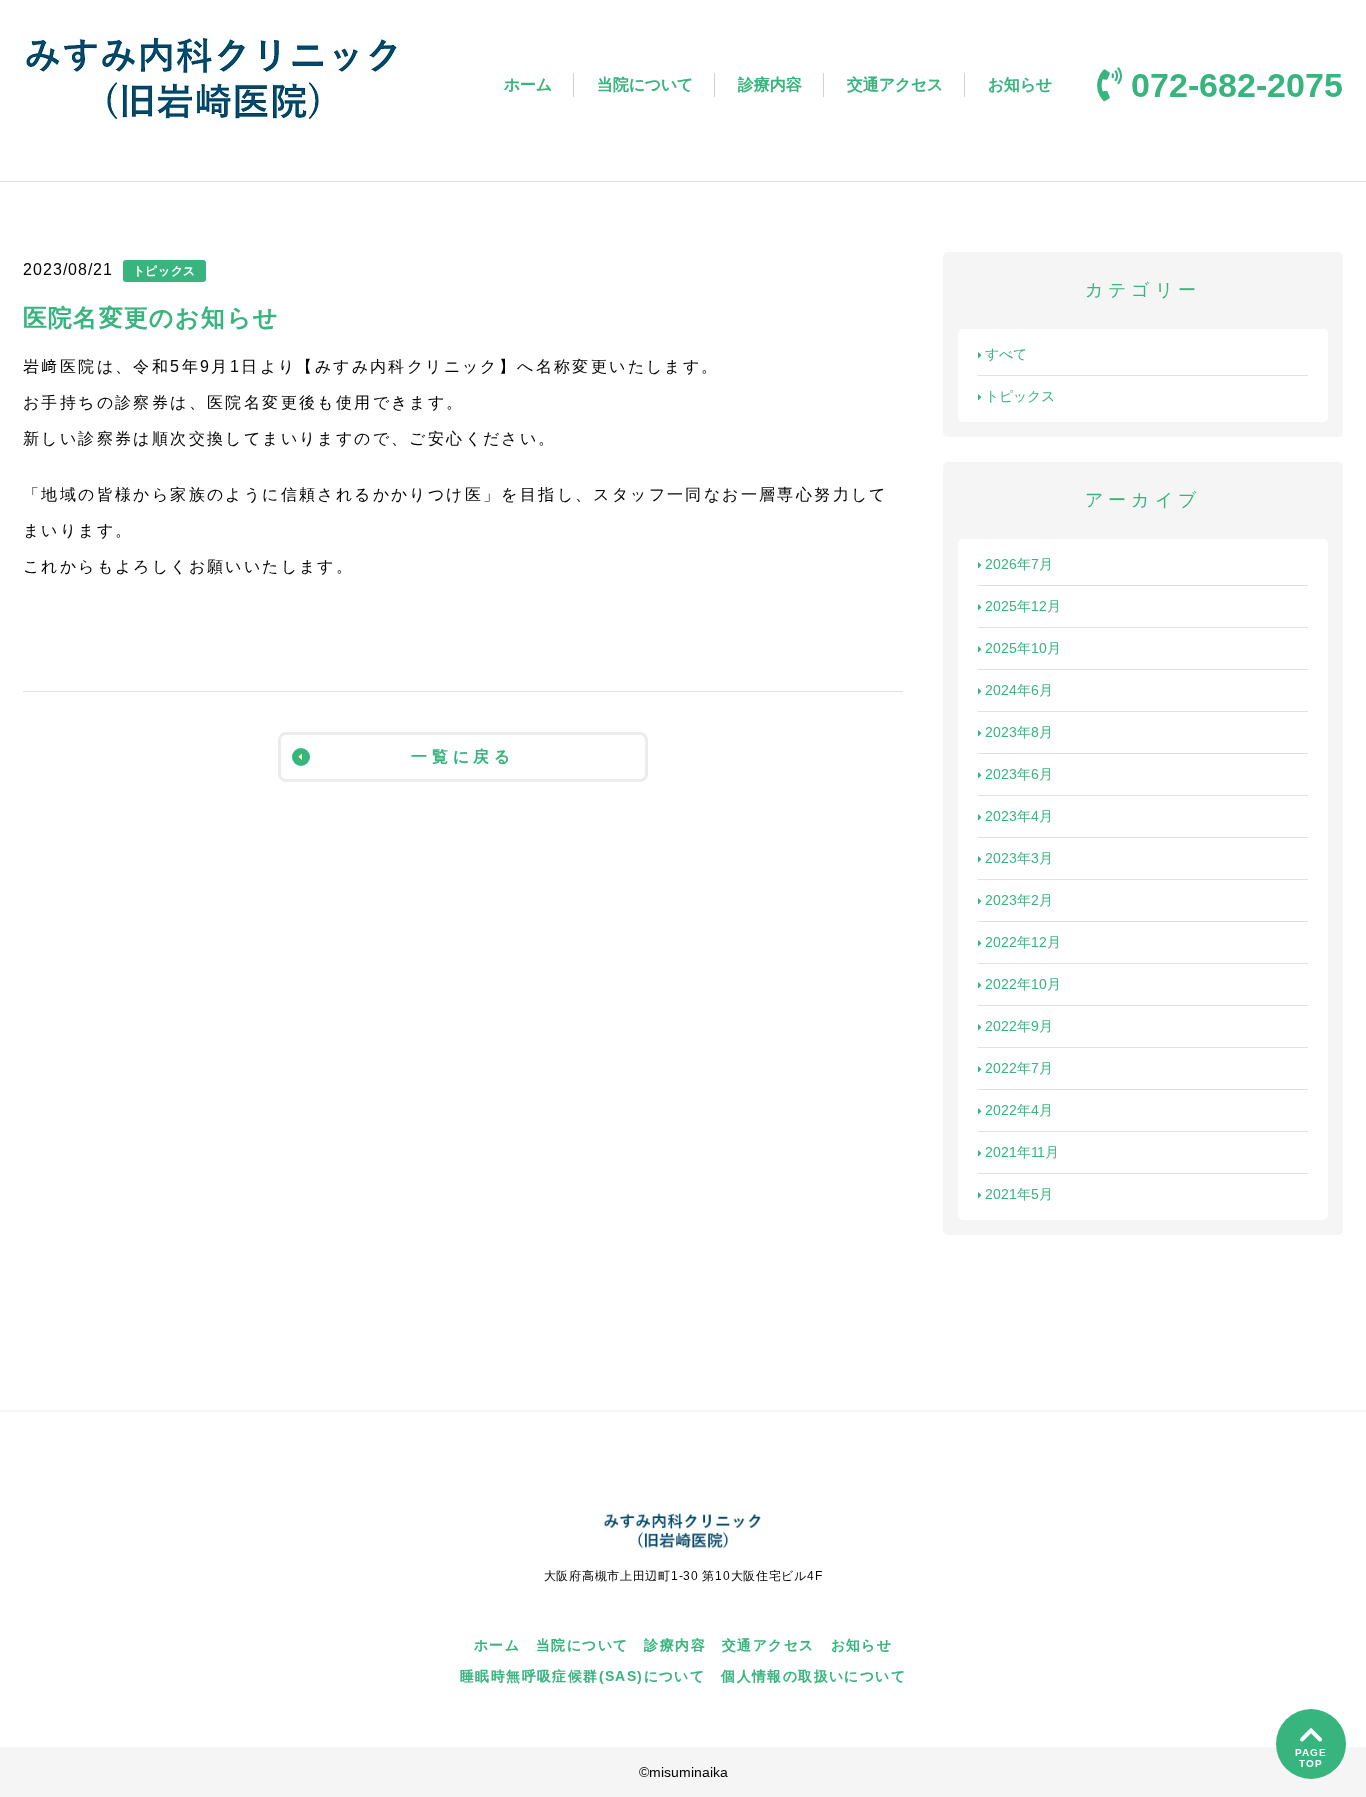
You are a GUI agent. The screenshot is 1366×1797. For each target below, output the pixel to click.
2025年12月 (1023, 606)
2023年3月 (1019, 858)
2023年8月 (1019, 732)
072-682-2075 (1237, 85)
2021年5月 (1019, 1194)
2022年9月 (1019, 1026)
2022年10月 (1023, 984)
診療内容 (770, 84)
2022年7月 (1019, 1068)
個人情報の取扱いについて (813, 1676)
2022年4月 (1019, 1110)
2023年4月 (1019, 816)
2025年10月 (1023, 648)
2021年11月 (1022, 1152)
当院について (645, 84)
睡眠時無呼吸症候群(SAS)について (582, 1676)
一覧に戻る (463, 756)
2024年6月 (1019, 690)
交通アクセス (895, 84)
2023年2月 (1019, 900)
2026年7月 (1019, 564)
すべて (1006, 354)
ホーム (528, 84)
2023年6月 (1019, 774)
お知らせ (1020, 84)
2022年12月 (1023, 942)
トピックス (1020, 396)
